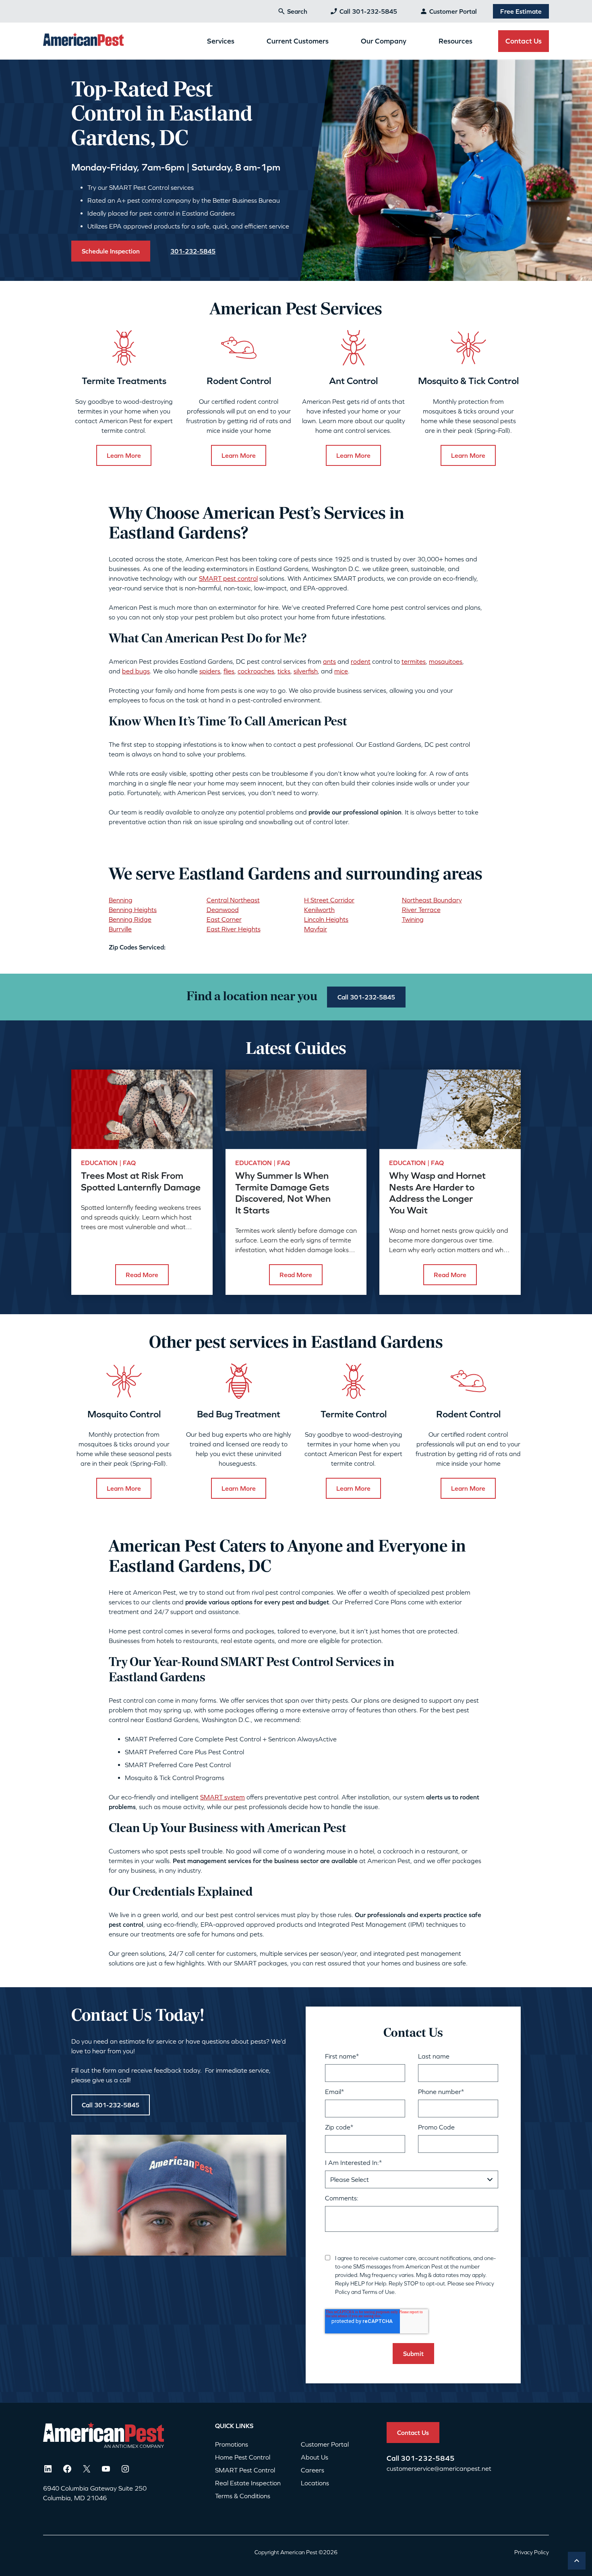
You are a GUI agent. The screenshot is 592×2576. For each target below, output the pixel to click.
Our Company (384, 41)
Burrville (120, 929)
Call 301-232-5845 (368, 11)
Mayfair (316, 929)
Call (394, 2458)
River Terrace (421, 910)
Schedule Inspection (111, 251)
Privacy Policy (532, 2552)
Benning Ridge (130, 919)
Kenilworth (319, 910)
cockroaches (256, 671)
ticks (284, 671)
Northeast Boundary (432, 900)
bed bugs (136, 671)
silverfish (306, 671)
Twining (413, 919)
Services (221, 41)
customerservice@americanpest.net (439, 2468)
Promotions (232, 2444)
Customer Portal (453, 11)
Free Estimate (521, 11)
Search (297, 11)
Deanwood (223, 910)
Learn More (124, 455)
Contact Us (524, 41)
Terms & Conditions (243, 2496)
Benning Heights (133, 910)
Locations (315, 2483)
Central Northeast (233, 900)
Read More (142, 1275)
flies (229, 671)
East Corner (224, 919)
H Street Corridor (329, 900)
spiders (210, 671)
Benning (121, 900)
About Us (315, 2457)
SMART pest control (228, 578)
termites (414, 661)
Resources (455, 41)
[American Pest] (83, 41)
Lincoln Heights (326, 919)
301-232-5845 (428, 2458)
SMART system (223, 1797)
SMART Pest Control (245, 2470)
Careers (313, 2470)
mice (341, 671)
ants (329, 661)
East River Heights (234, 929)
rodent (361, 661)
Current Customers (298, 41)
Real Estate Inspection (248, 2483)
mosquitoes (446, 661)
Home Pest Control (243, 2457)
